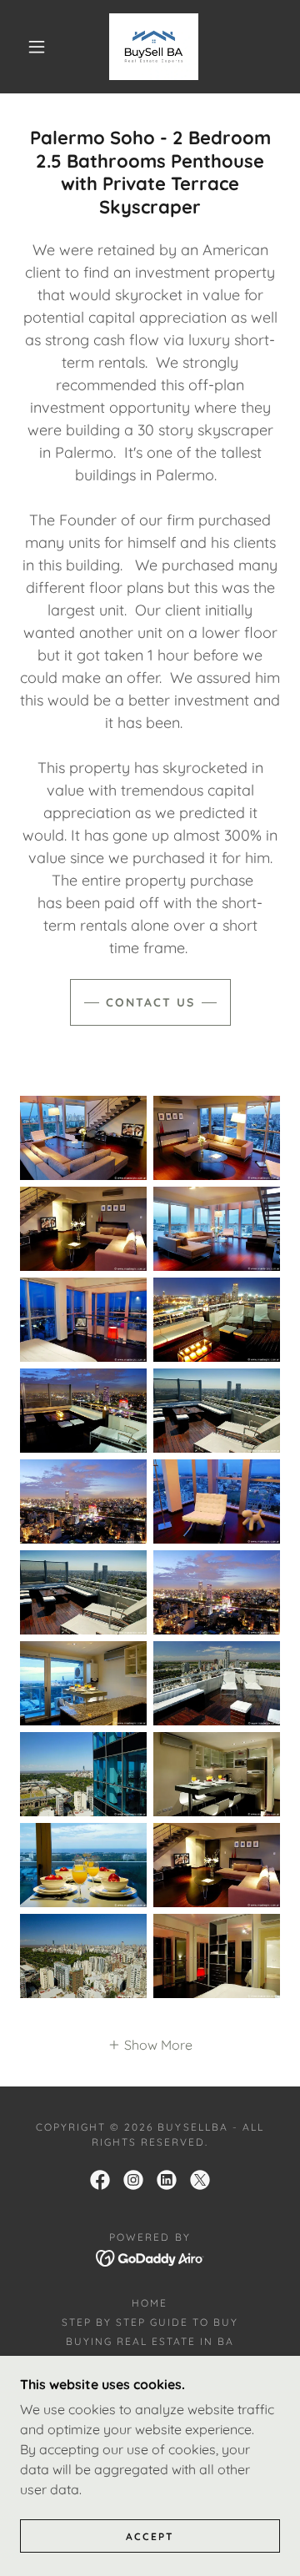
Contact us (150, 1002)
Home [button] (150, 2303)
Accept (150, 2536)
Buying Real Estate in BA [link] (150, 2341)
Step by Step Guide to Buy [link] (150, 2322)
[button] (37, 47)
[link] (154, 47)
